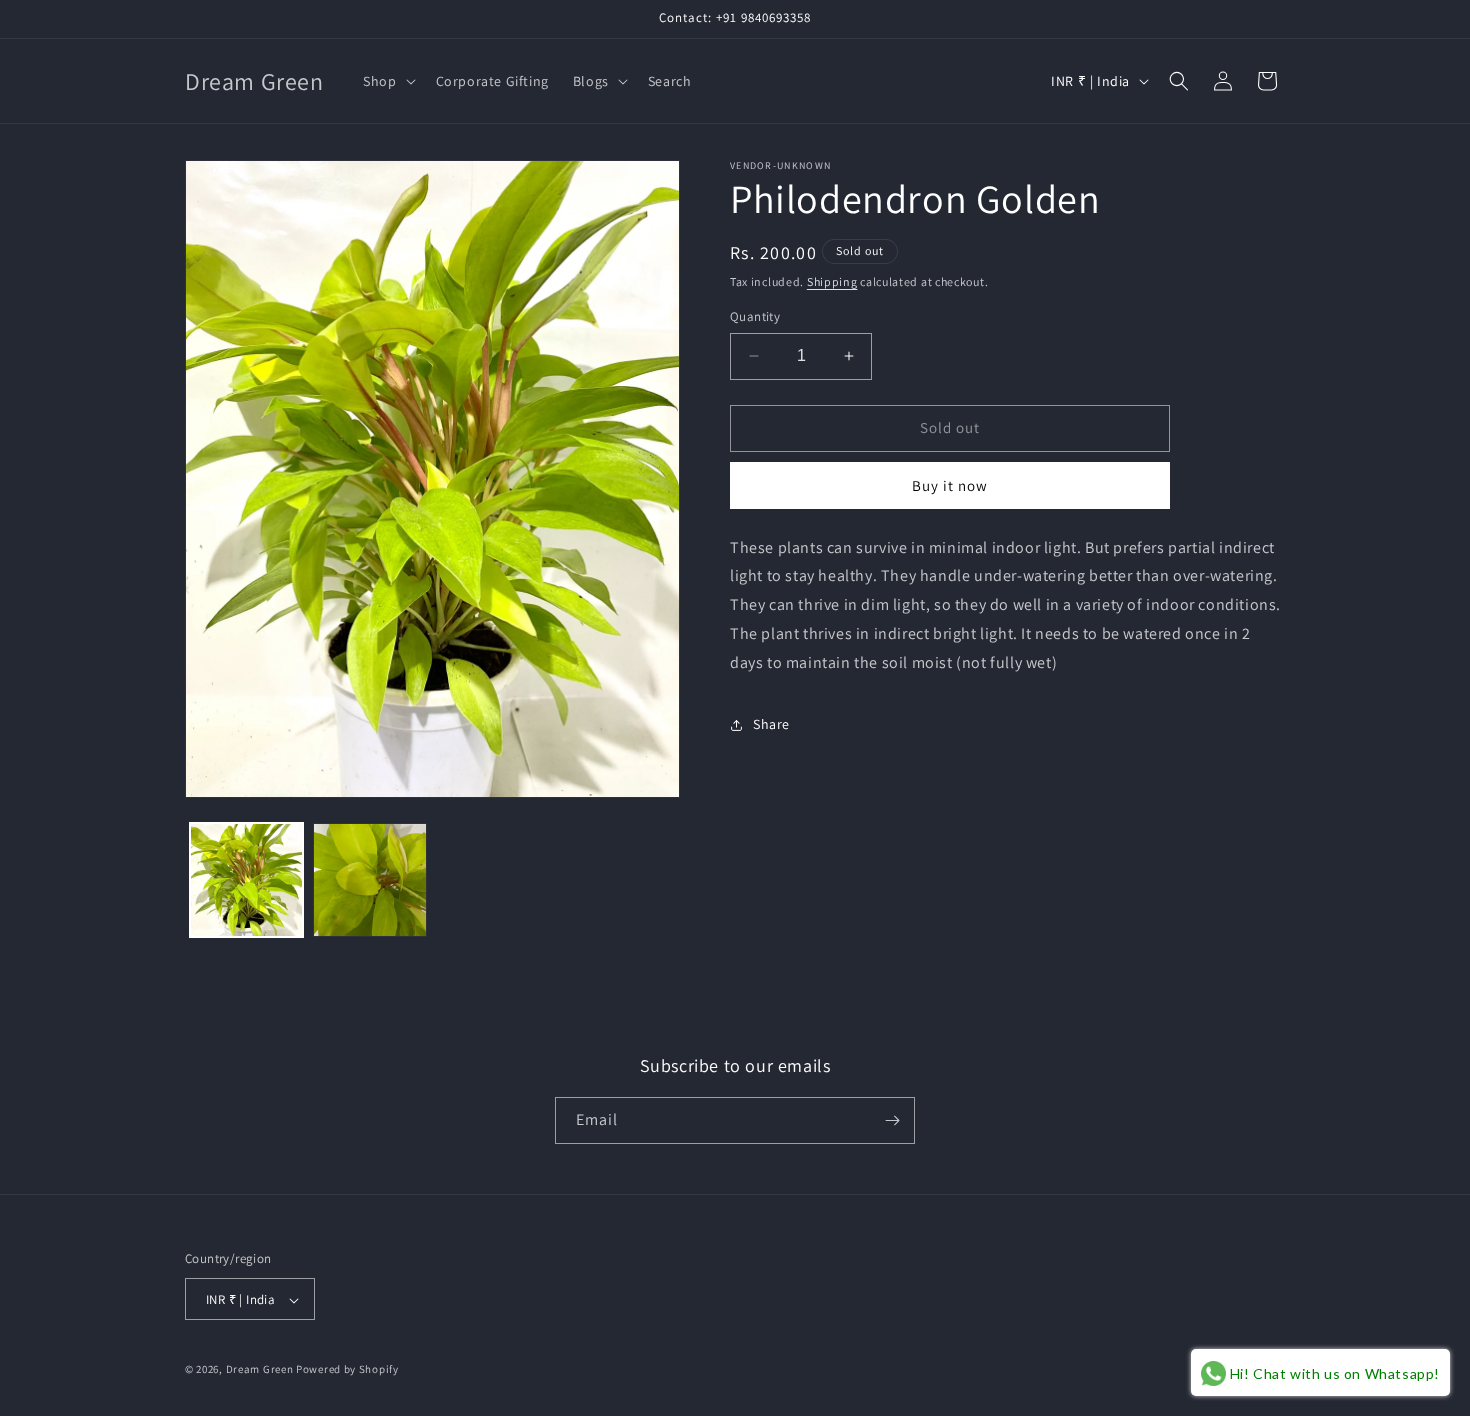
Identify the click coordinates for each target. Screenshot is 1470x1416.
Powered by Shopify (347, 1370)
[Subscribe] (892, 1120)
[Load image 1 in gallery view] (246, 879)
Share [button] (771, 724)
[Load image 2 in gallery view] (369, 879)
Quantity (755, 316)
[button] (387, 81)
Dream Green (260, 1370)
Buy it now (950, 485)
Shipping (832, 281)
